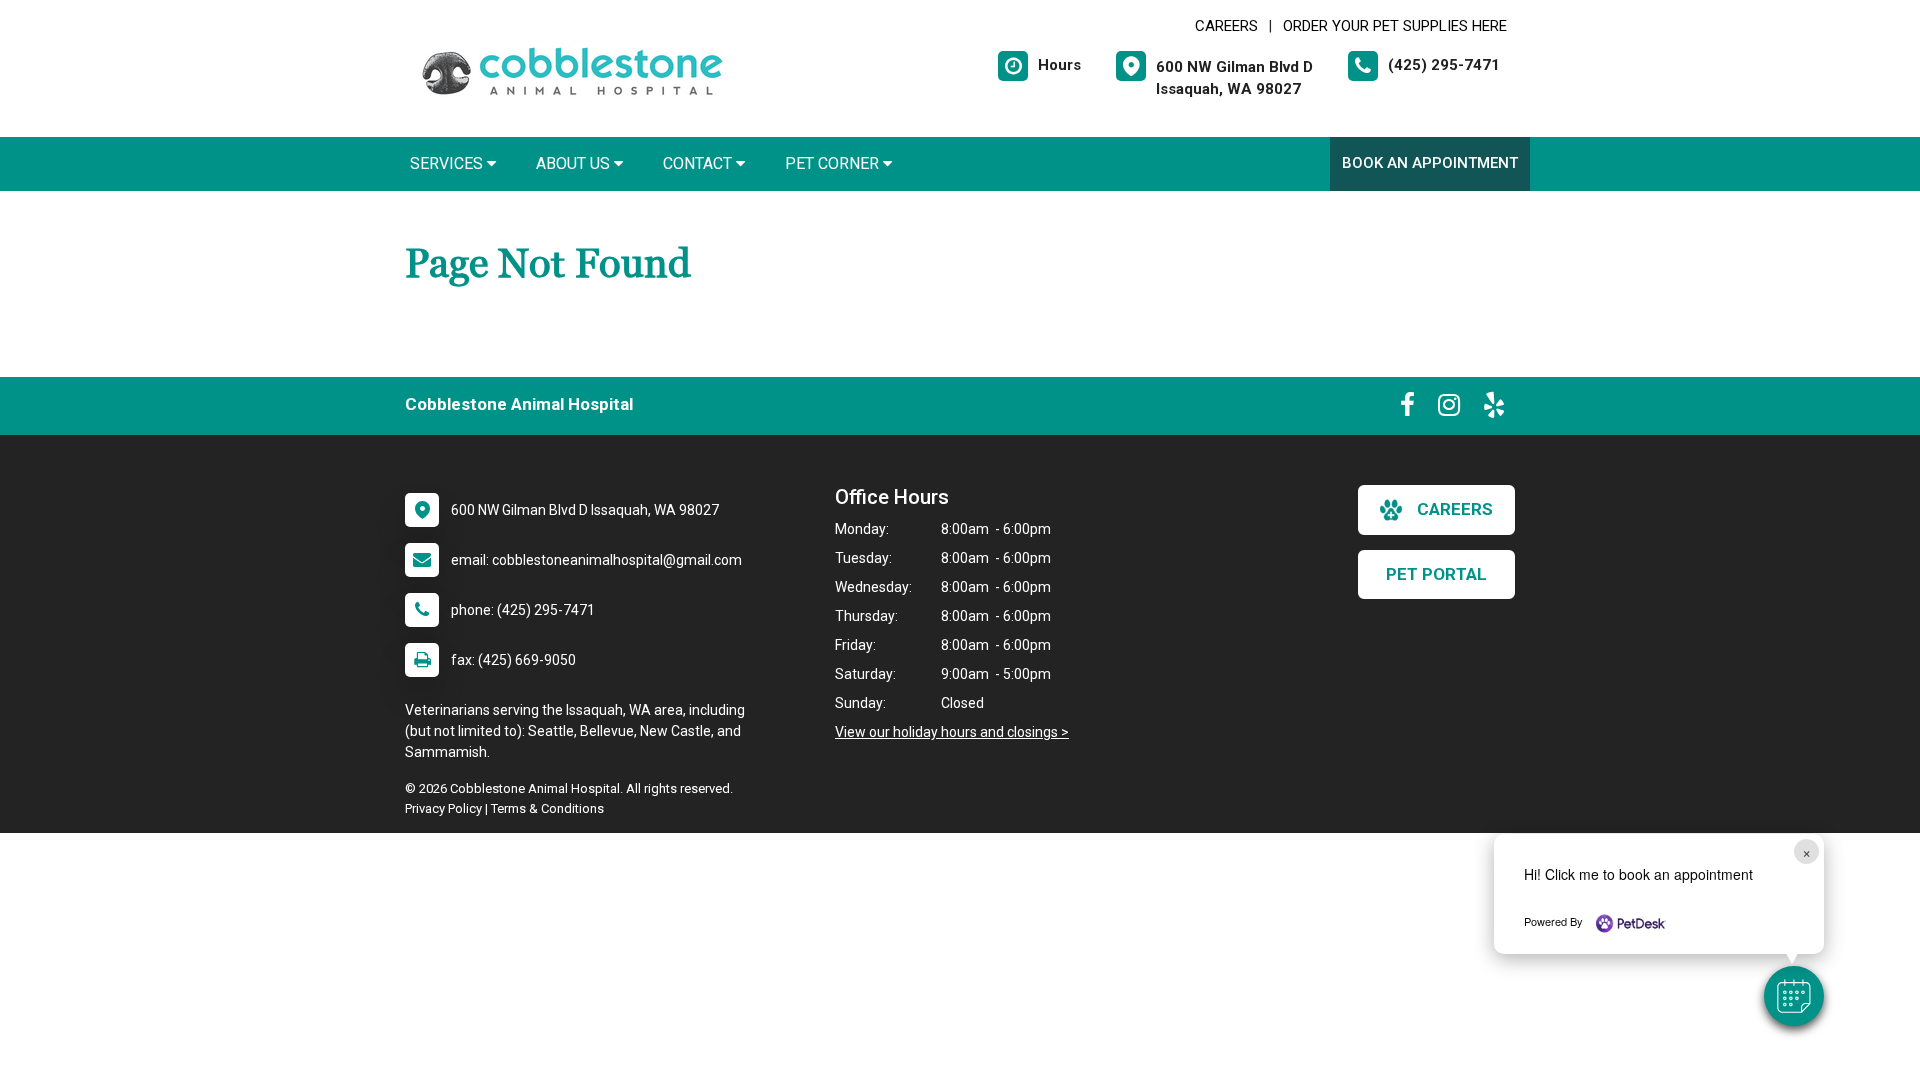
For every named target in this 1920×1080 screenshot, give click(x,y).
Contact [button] (699, 163)
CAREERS (1226, 26)
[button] (1794, 996)
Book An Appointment (1430, 163)
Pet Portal (1436, 574)
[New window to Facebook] (1407, 409)
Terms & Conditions (547, 808)
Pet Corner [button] (834, 163)
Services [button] (448, 163)
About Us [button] (575, 163)
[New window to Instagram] (1449, 409)
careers (1455, 509)
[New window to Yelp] (1494, 409)
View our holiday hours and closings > (952, 732)
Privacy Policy (443, 808)
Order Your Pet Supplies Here (1395, 26)
